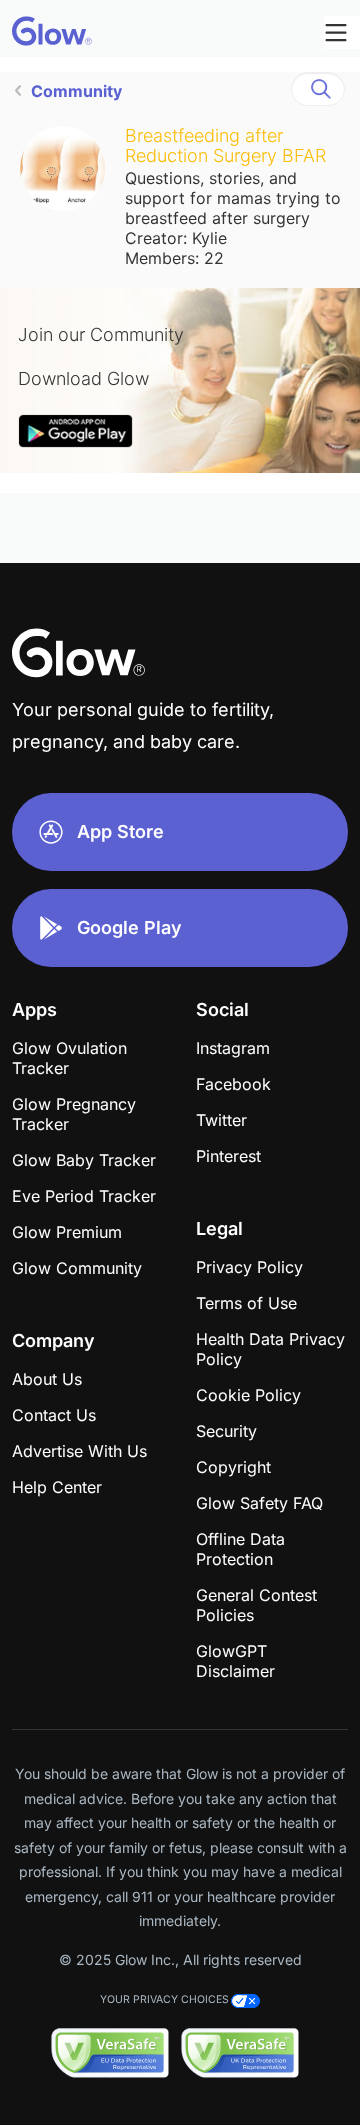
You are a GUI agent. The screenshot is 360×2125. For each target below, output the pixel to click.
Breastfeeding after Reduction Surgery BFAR (225, 145)
